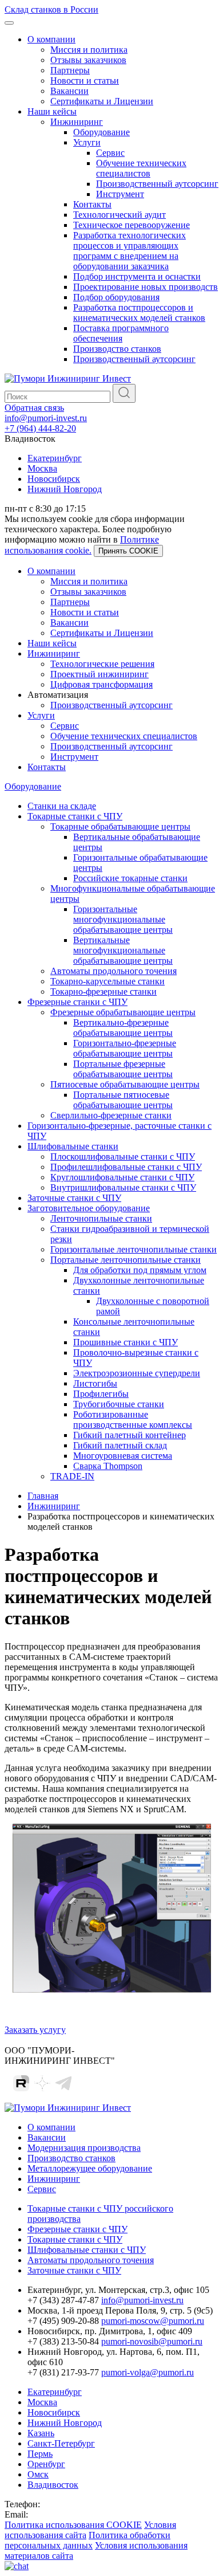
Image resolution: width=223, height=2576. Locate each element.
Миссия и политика (89, 50)
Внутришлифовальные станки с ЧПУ (123, 1187)
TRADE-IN (72, 1476)
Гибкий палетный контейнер (130, 1435)
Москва (42, 468)
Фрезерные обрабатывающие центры (123, 1012)
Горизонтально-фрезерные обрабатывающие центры (125, 1048)
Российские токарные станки (130, 878)
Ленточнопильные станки (101, 1218)
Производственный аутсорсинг (157, 184)
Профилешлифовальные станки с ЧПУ (126, 1167)
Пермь (40, 2454)
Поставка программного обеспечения (121, 333)
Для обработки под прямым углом (140, 1270)
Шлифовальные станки (73, 1146)
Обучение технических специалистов (141, 168)
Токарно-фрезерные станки (103, 991)
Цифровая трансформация (101, 684)
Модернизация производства (84, 2148)
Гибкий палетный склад (120, 1445)
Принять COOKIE (128, 551)
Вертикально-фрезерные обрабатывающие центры (123, 1028)
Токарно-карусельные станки (107, 981)
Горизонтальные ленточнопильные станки (134, 1249)
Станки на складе (62, 806)
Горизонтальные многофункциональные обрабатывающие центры (123, 919)
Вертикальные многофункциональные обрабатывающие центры (123, 950)
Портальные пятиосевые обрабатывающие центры (123, 1100)
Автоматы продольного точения (114, 971)
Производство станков (117, 349)
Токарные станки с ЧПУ (75, 816)
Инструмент (120, 194)
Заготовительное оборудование (89, 1208)
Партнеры (70, 70)
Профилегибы (101, 1394)
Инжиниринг (77, 122)
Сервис (110, 153)
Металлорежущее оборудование (90, 2168)
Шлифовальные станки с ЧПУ (87, 2250)
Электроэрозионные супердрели (137, 1373)
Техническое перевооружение (132, 225)
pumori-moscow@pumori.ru (153, 2321)
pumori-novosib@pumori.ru (152, 2341)
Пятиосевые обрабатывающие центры (125, 1084)
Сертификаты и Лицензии (102, 101)
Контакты (92, 204)
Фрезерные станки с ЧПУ (77, 1002)
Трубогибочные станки (119, 1404)
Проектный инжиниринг (99, 674)
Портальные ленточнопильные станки (126, 1260)
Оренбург (46, 2464)
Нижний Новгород (65, 489)
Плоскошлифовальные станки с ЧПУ (123, 1157)
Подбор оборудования (116, 297)
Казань (41, 2433)
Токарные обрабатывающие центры (120, 826)
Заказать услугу (35, 2030)
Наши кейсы (52, 111)
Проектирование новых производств (146, 287)
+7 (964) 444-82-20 (40, 428)
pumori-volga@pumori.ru (148, 2372)
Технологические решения (102, 664)
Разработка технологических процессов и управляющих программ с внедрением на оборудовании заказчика (130, 251)
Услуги (87, 142)
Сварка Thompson (108, 1466)
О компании (51, 39)
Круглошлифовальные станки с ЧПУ (122, 1177)
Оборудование (101, 132)
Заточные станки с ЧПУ (74, 1198)
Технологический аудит (120, 215)
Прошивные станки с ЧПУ (126, 1342)
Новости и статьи (85, 80)
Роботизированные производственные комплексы (133, 1419)
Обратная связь (34, 408)
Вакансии (69, 91)
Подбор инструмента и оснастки (137, 276)
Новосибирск (54, 479)
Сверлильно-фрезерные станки (111, 1115)
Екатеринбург (55, 458)
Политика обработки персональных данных (87, 2540)
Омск (38, 2474)
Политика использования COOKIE (73, 2525)
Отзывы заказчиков (88, 60)
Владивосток (53, 2485)
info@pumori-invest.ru (46, 418)
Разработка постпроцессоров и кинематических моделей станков (139, 313)
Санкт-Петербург (61, 2443)
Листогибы (95, 1383)
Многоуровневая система (123, 1456)
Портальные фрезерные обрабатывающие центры (123, 1069)
